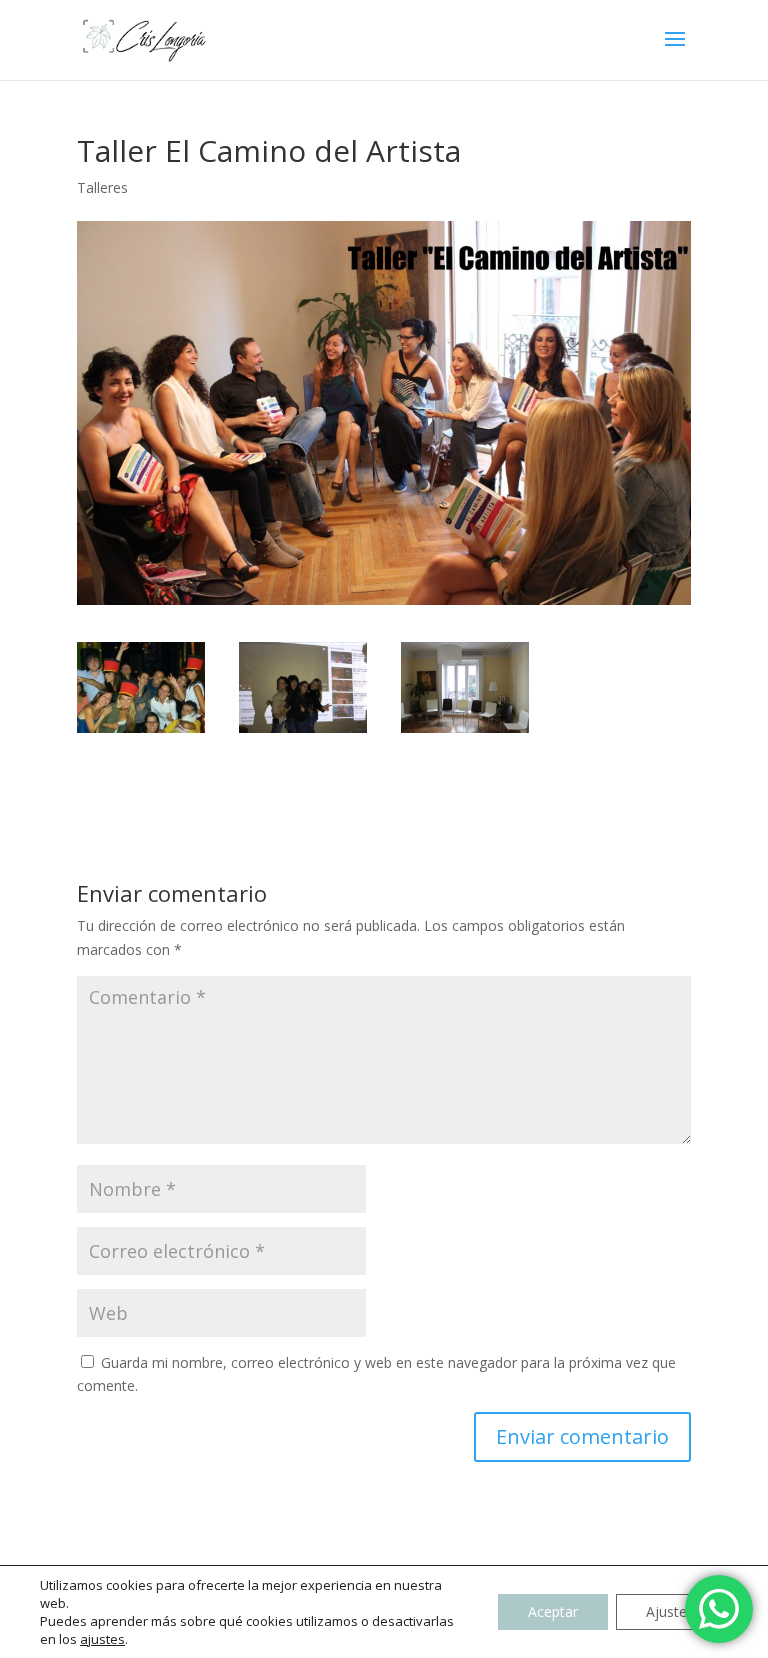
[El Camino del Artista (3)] (303, 687)
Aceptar (553, 1611)
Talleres (102, 187)
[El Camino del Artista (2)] (141, 687)
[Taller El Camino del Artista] (465, 687)
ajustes (102, 1639)
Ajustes (670, 1611)
